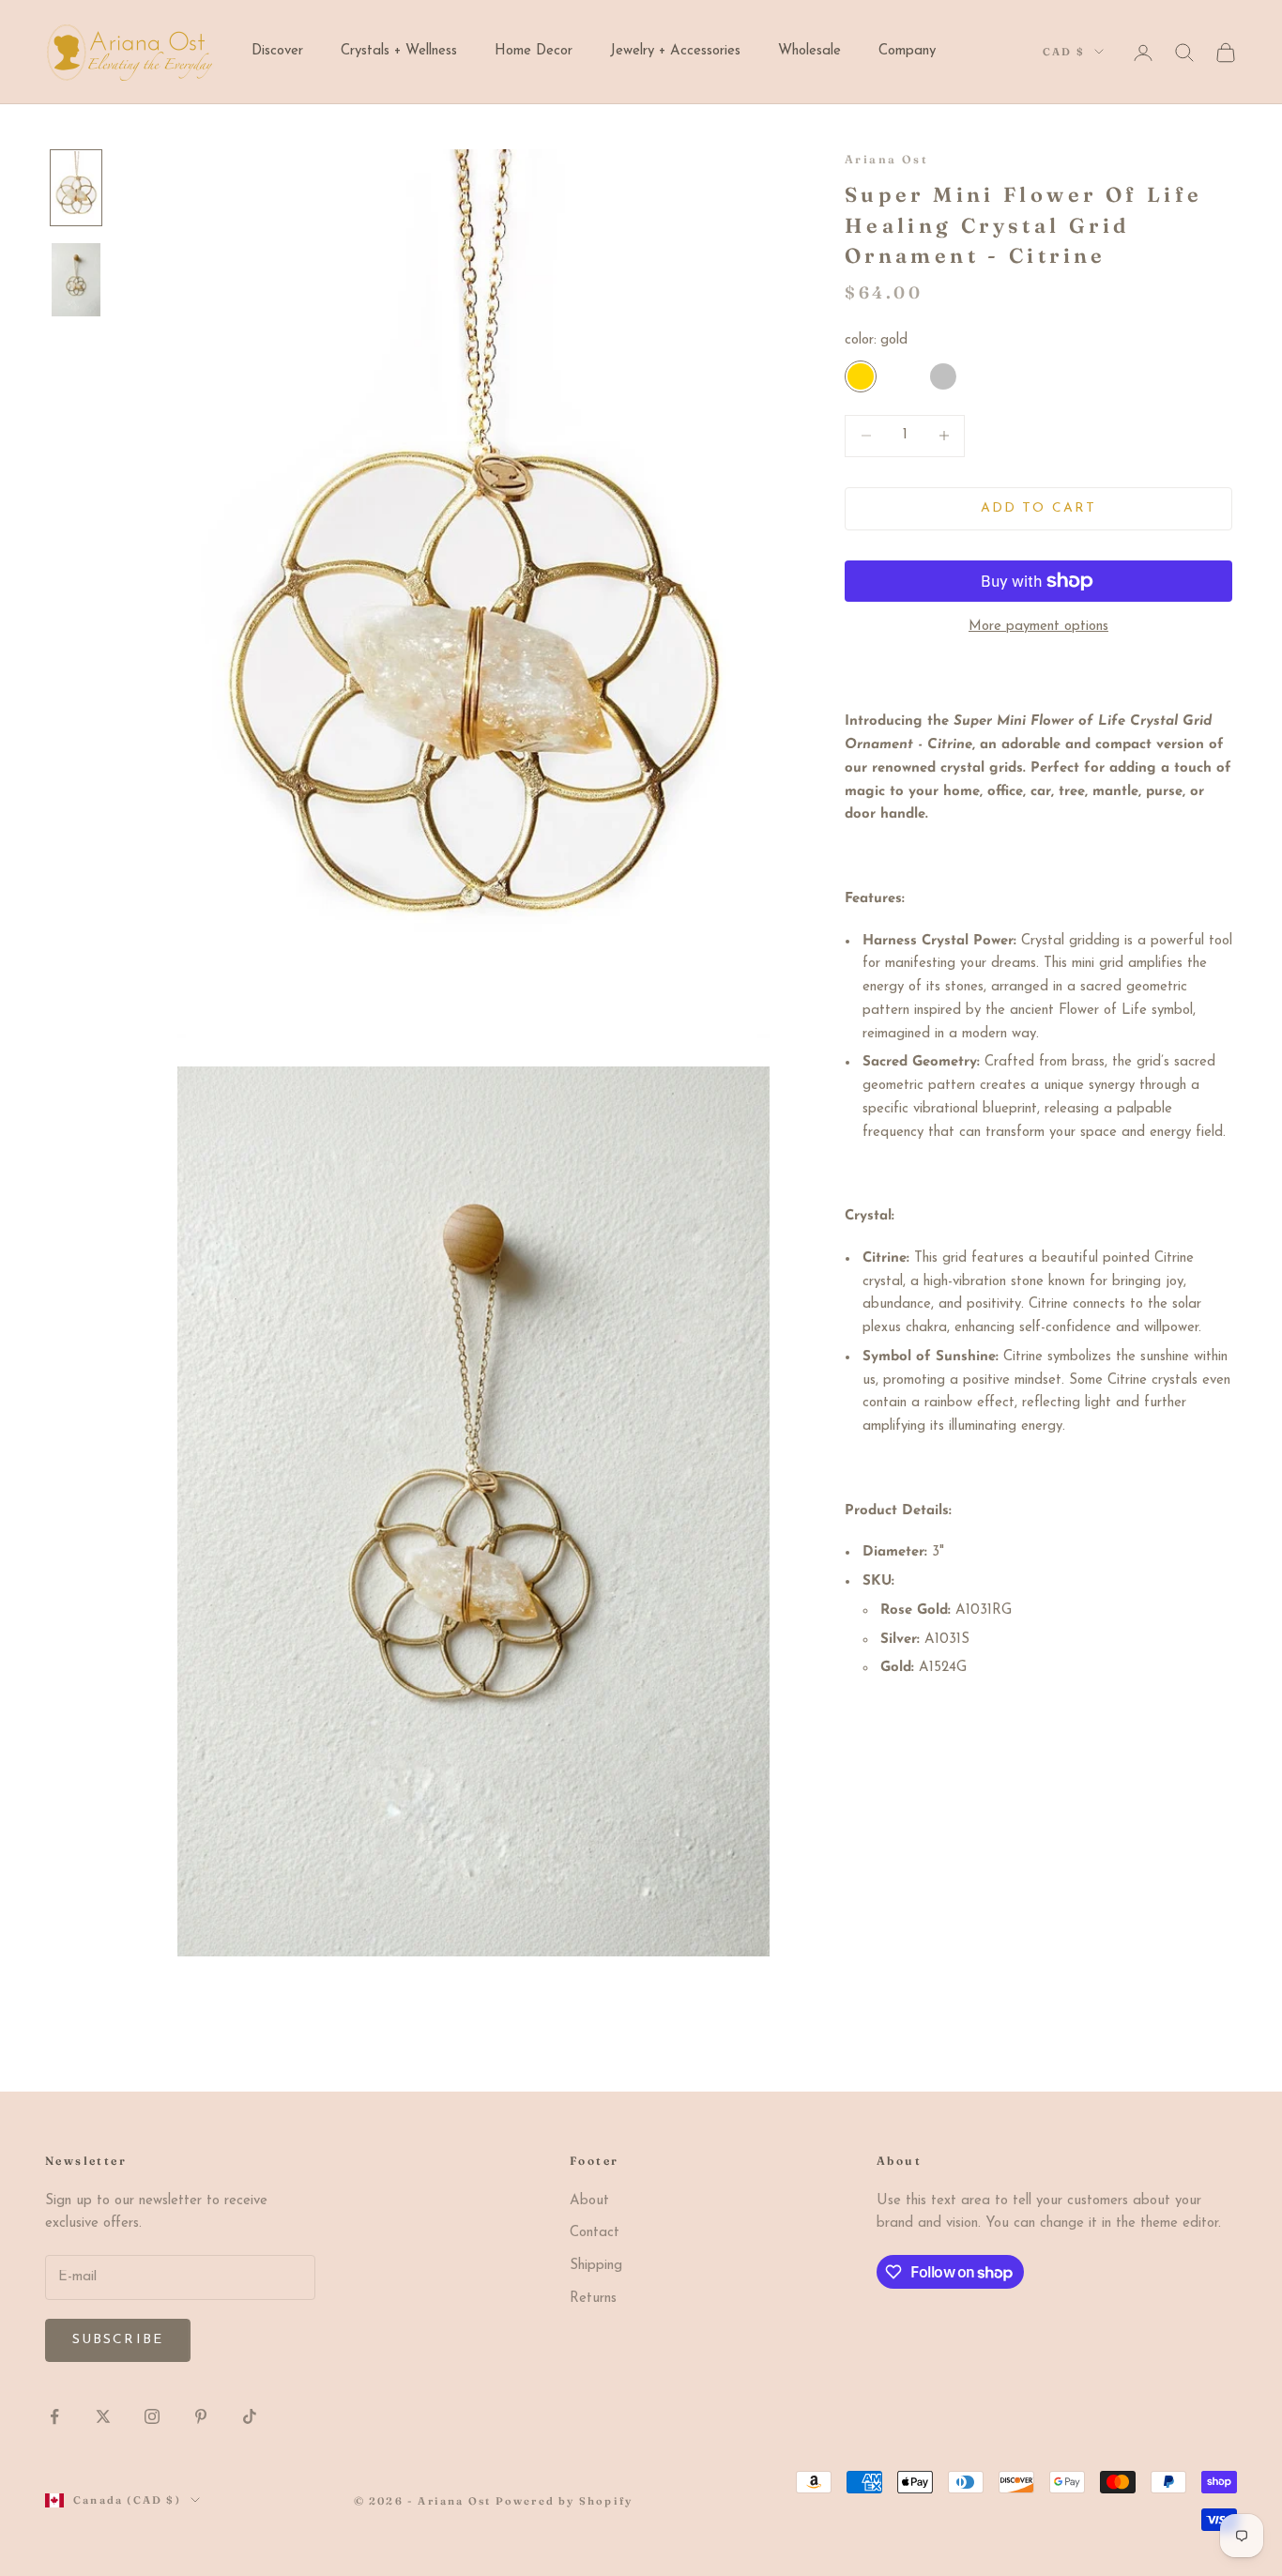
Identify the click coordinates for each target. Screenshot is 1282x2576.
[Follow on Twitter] (103, 2416)
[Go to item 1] (76, 188)
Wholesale (809, 51)
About (589, 2201)
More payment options (1038, 627)
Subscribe (118, 2340)
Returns (593, 2299)
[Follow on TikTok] (250, 2416)
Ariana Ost (886, 159)
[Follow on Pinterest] (201, 2416)
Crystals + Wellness (399, 51)
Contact (595, 2233)
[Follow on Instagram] (152, 2416)
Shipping (596, 2266)
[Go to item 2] (76, 280)
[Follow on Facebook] (54, 2416)
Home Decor (534, 51)
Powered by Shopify (565, 2501)
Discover (277, 51)
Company (907, 51)
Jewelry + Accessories (675, 51)
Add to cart (1038, 508)
